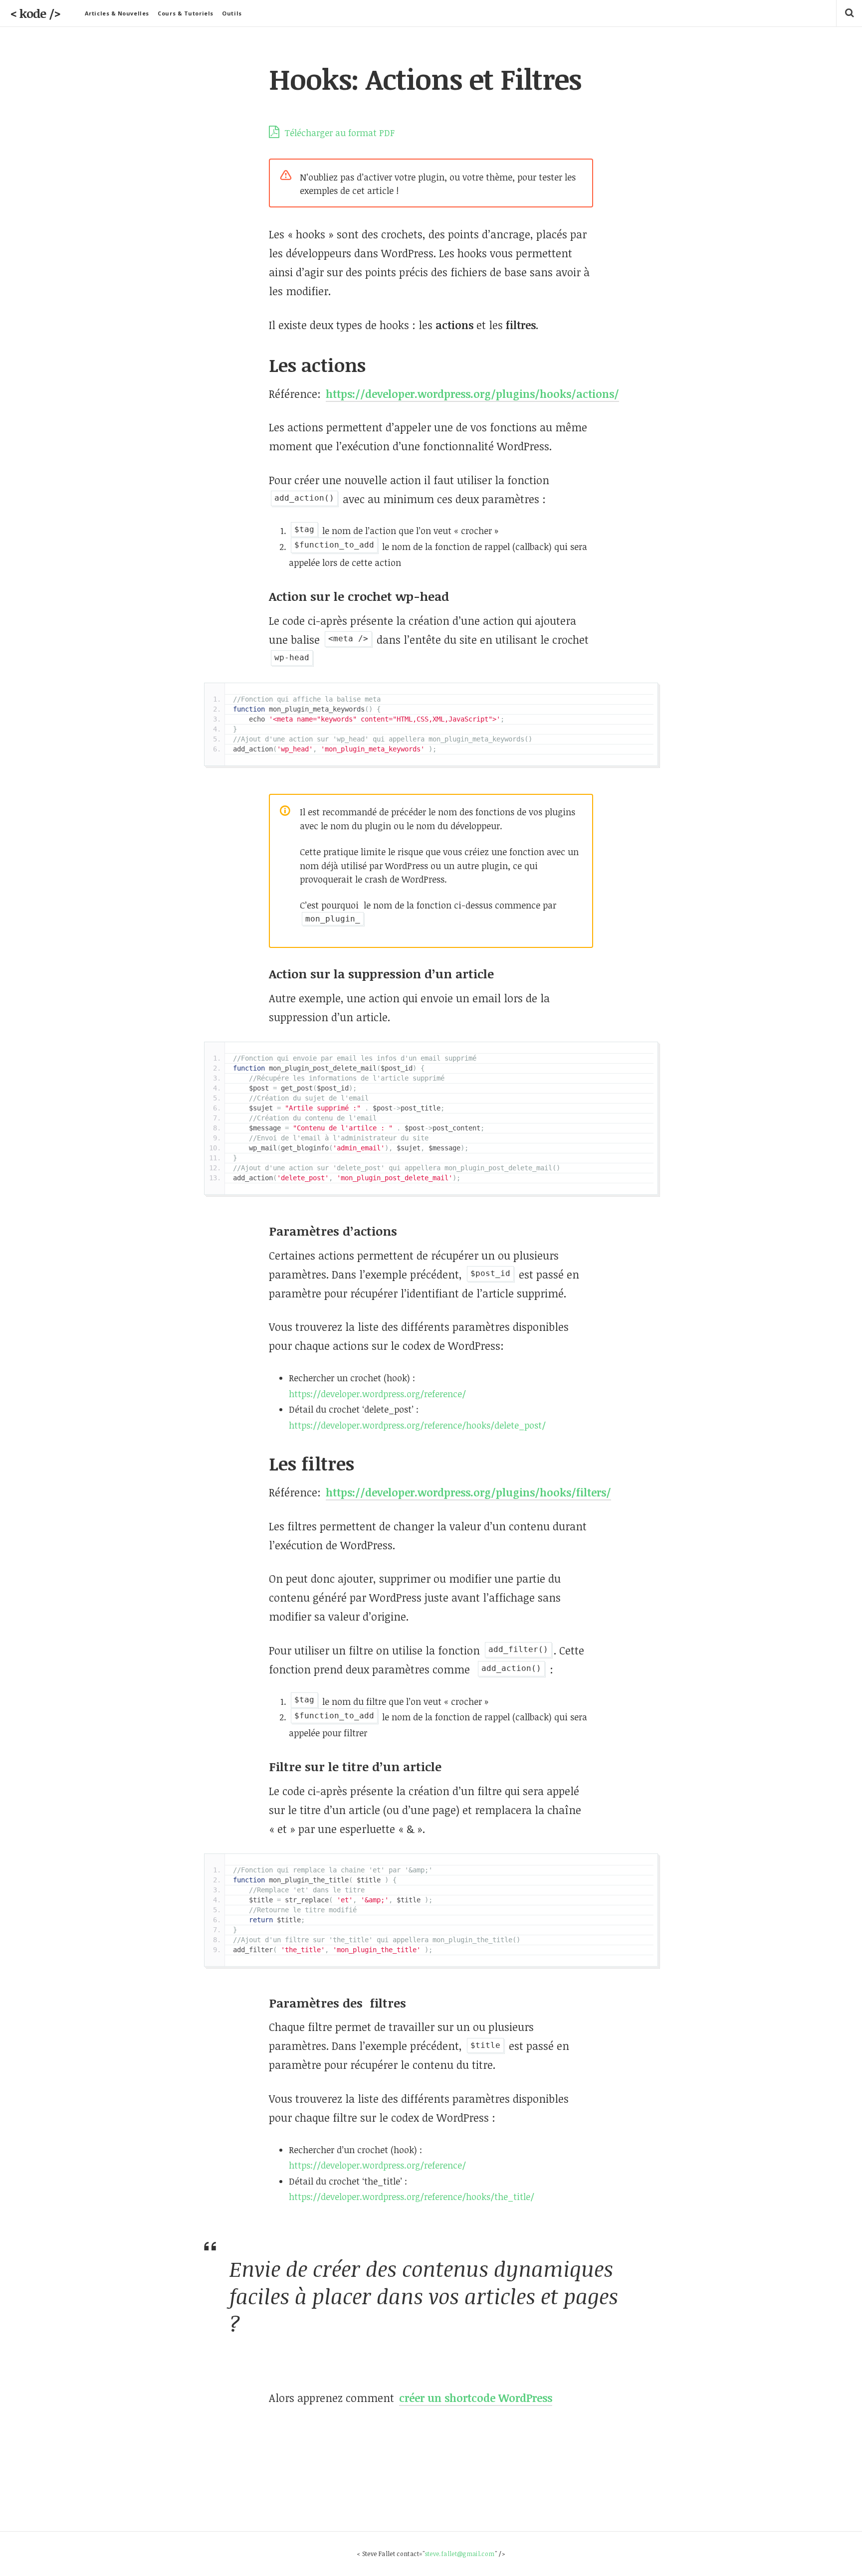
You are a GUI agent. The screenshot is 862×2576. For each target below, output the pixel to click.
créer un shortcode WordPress (476, 2398)
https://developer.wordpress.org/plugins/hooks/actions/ (472, 394)
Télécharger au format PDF (338, 133)
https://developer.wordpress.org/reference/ (377, 1394)
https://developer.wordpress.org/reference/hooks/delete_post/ (417, 1425)
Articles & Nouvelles (117, 13)
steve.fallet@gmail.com (460, 2554)
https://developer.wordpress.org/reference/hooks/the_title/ (412, 2197)
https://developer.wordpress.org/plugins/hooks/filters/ (468, 1492)
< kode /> (35, 13)
